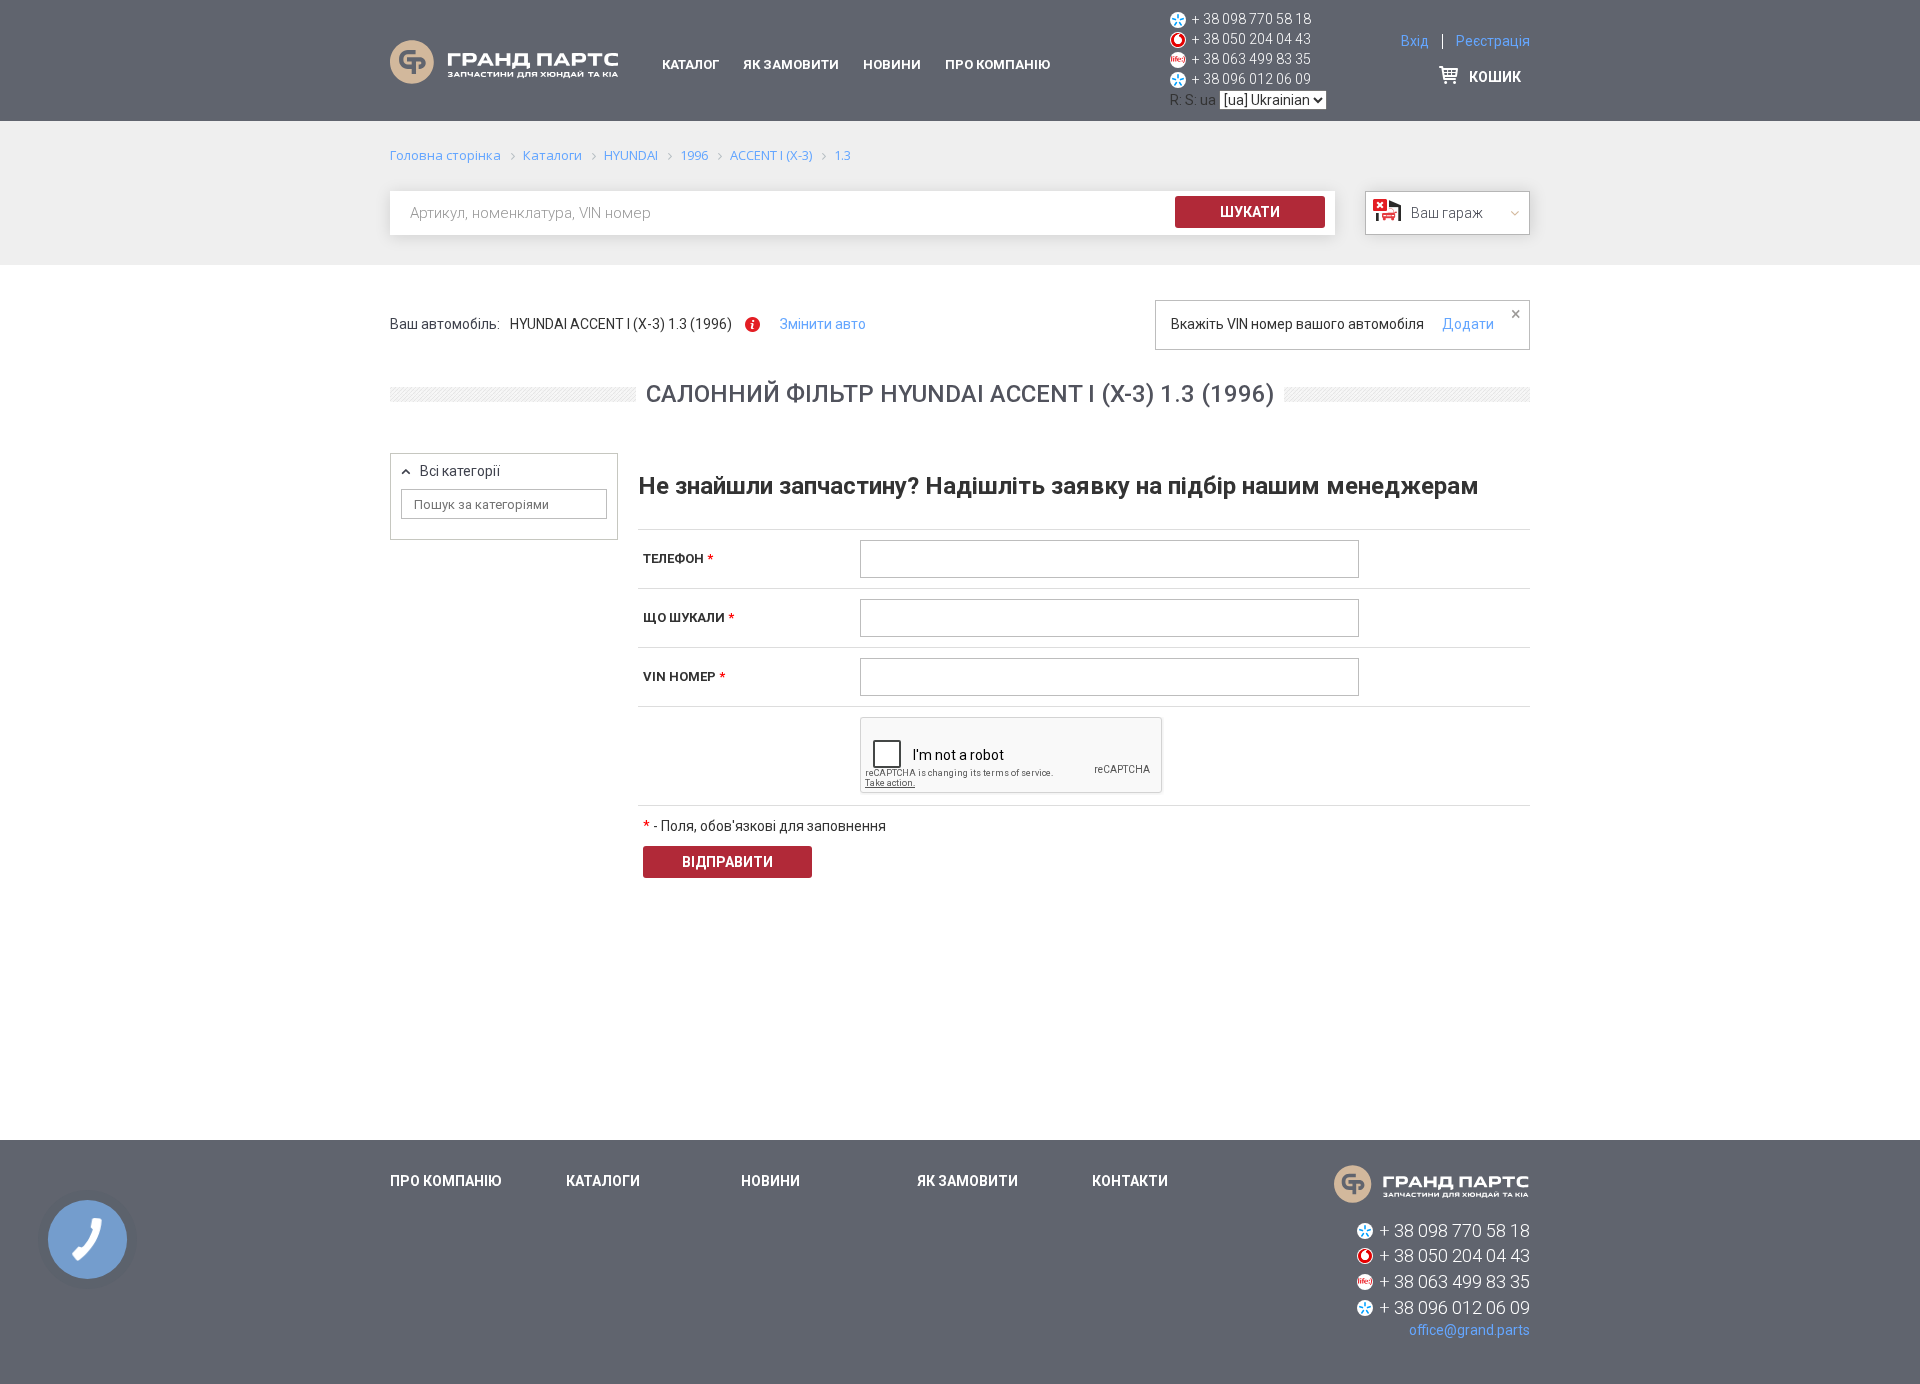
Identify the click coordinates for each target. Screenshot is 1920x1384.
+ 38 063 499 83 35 (1251, 59)
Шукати (1250, 212)
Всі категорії (460, 471)
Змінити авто (823, 324)
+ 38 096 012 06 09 (1251, 79)
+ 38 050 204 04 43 (1251, 39)
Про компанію (997, 64)
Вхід (1415, 41)
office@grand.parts (1469, 1330)
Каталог (690, 64)
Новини (892, 64)
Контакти (1130, 1181)
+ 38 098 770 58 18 (1251, 19)
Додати (1468, 324)
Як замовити (791, 64)
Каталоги (603, 1181)
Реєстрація (1493, 41)
